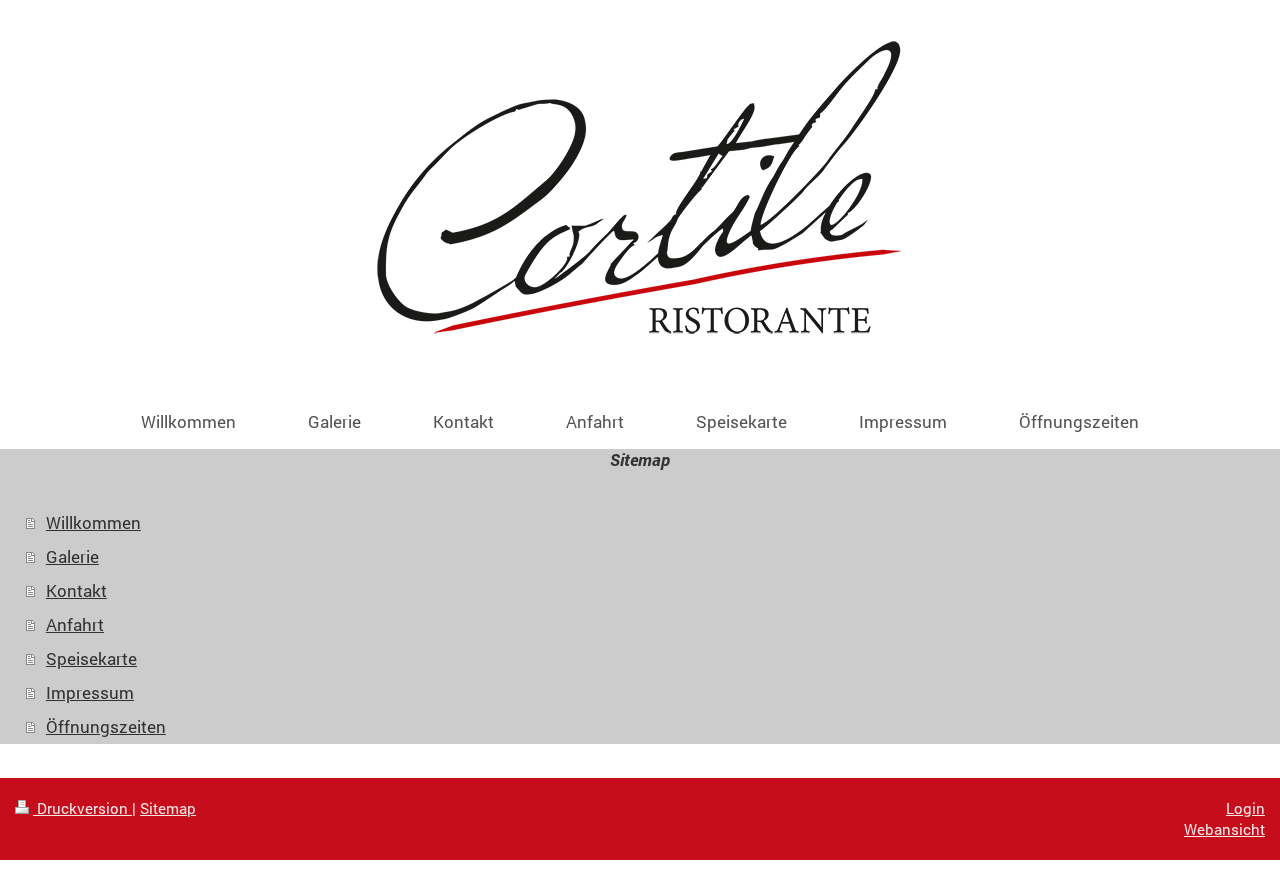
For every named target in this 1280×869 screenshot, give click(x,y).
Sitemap (168, 808)
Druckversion (82, 808)
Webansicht (1224, 829)
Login (1245, 808)
